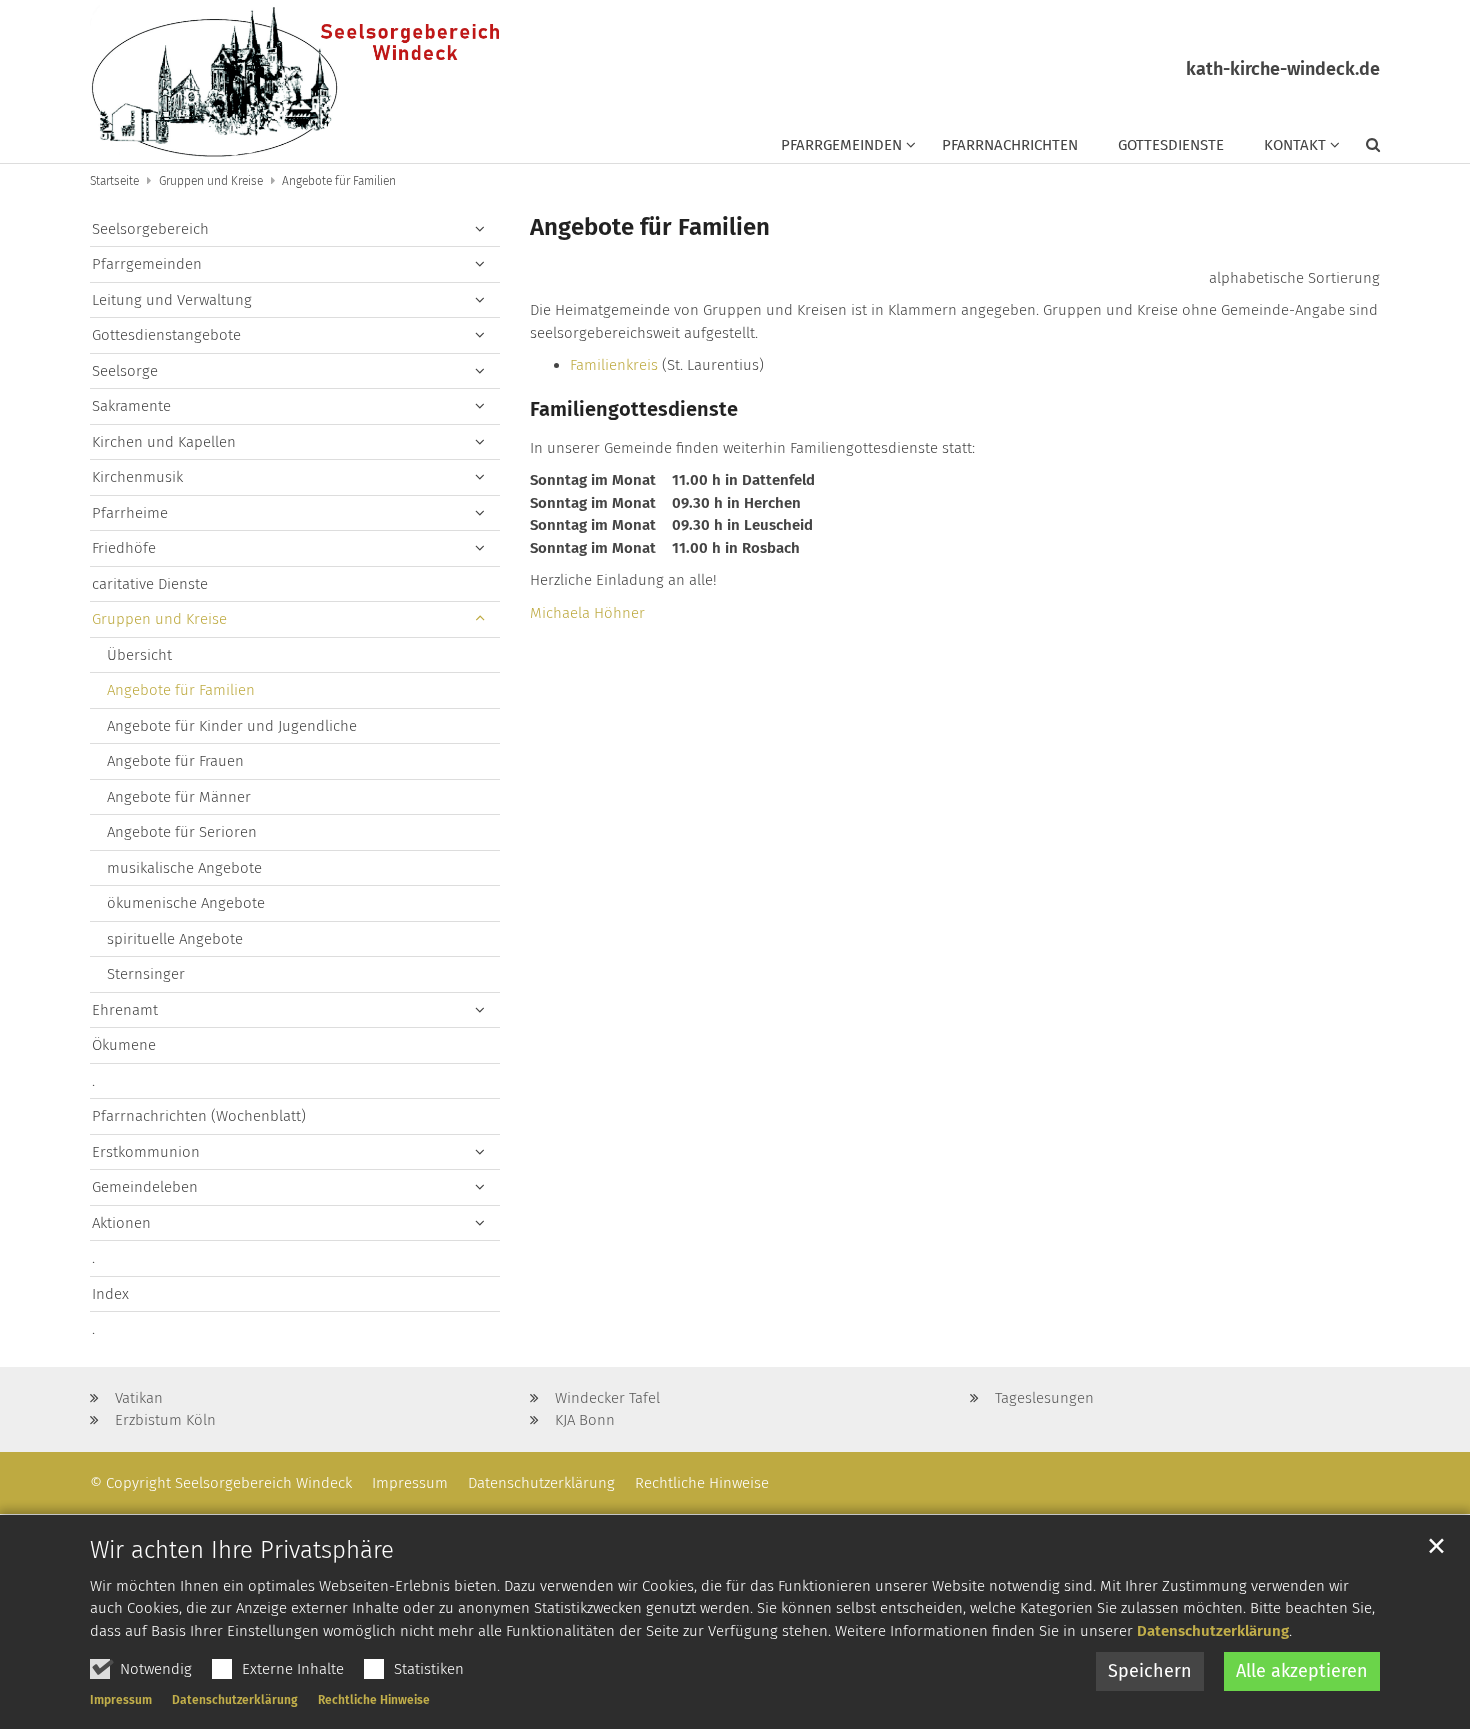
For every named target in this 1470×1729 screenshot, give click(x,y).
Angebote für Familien (339, 181)
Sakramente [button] (131, 406)
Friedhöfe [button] (124, 548)
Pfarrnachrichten (1010, 145)
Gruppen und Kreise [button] (159, 619)
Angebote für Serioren (182, 832)
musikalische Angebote (184, 868)
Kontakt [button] (1295, 145)
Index (110, 1294)
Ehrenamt (125, 1010)
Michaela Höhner (587, 613)
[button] (1360, 149)
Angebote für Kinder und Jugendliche (232, 726)
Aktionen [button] (121, 1223)
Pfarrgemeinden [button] (841, 145)
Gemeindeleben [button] (145, 1187)
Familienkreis (614, 365)
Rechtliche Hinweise (374, 1700)
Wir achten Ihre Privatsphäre (242, 1550)
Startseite (114, 181)
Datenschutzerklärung (1213, 1631)
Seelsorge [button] (125, 371)
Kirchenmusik (137, 477)
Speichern (1150, 1671)
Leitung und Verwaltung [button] (172, 300)
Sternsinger (146, 974)
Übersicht (139, 655)
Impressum (121, 1700)
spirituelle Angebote (175, 939)
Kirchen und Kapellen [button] (164, 442)
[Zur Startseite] (294, 81)
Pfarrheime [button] (130, 513)
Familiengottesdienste (634, 409)
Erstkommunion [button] (146, 1152)
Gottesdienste (1171, 145)
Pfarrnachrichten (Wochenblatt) (199, 1116)
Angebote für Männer (179, 797)
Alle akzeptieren (1302, 1671)
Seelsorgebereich (150, 229)
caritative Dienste (150, 584)
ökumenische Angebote (186, 903)
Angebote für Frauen (175, 761)
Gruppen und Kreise (211, 181)
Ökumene (124, 1045)
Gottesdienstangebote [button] (166, 335)
